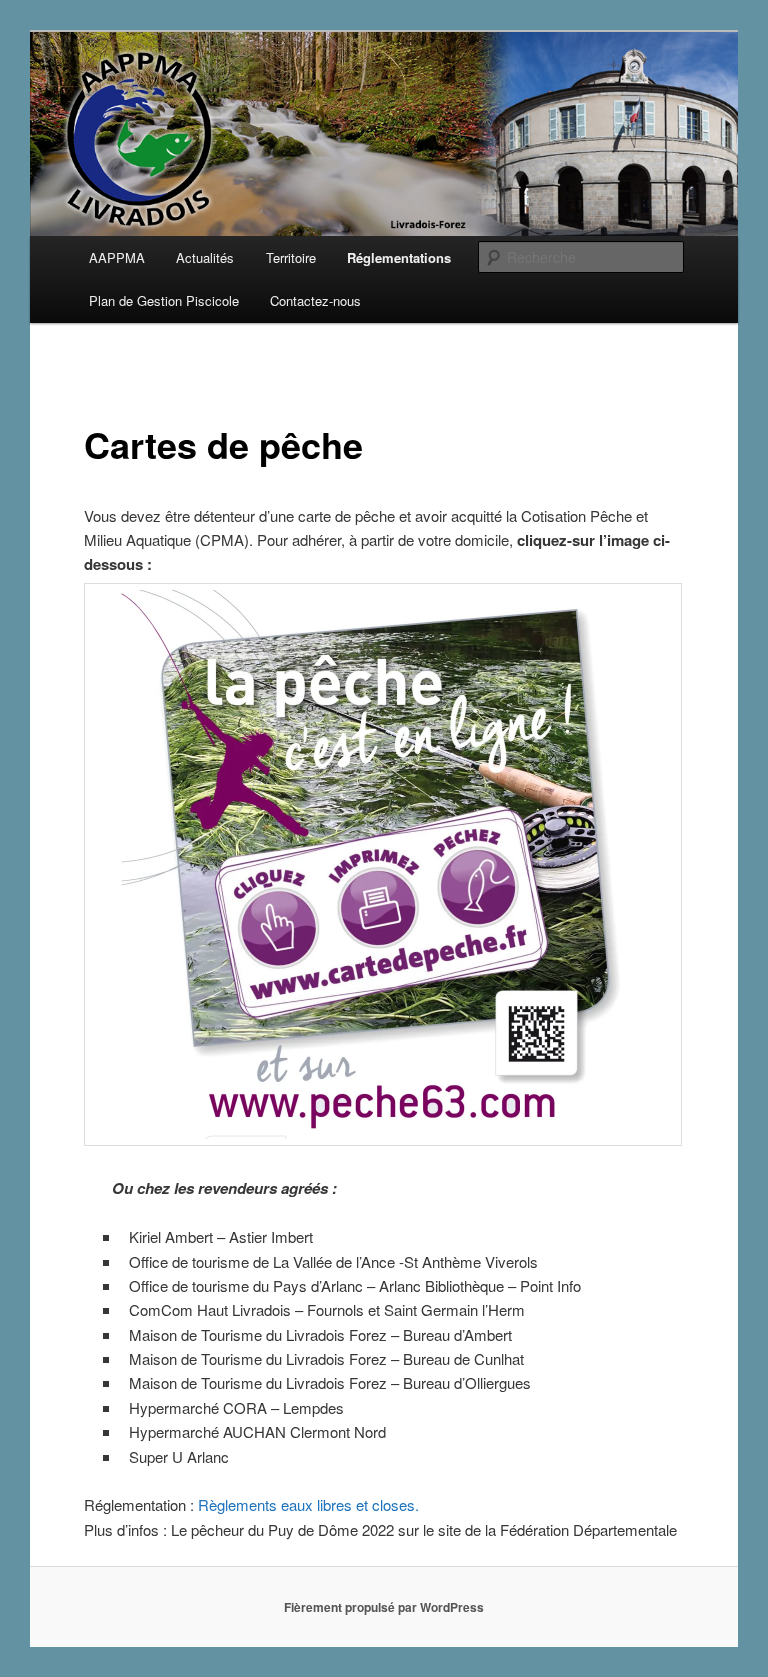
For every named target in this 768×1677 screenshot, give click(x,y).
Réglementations (399, 257)
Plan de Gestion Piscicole (164, 300)
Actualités (205, 257)
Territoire (291, 257)
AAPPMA (117, 257)
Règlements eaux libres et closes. (308, 1504)
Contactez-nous (315, 300)
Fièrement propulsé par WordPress (384, 1607)
